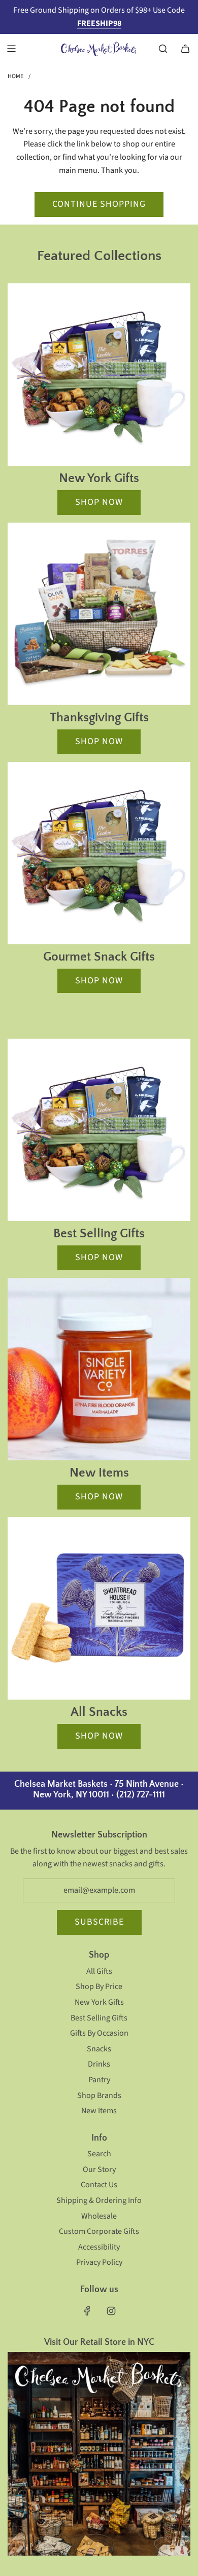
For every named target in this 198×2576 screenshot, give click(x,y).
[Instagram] (111, 2311)
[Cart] (185, 49)
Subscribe (99, 1922)
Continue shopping (99, 204)
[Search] (163, 49)
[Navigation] (11, 49)
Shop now (99, 502)
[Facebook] (87, 2311)
